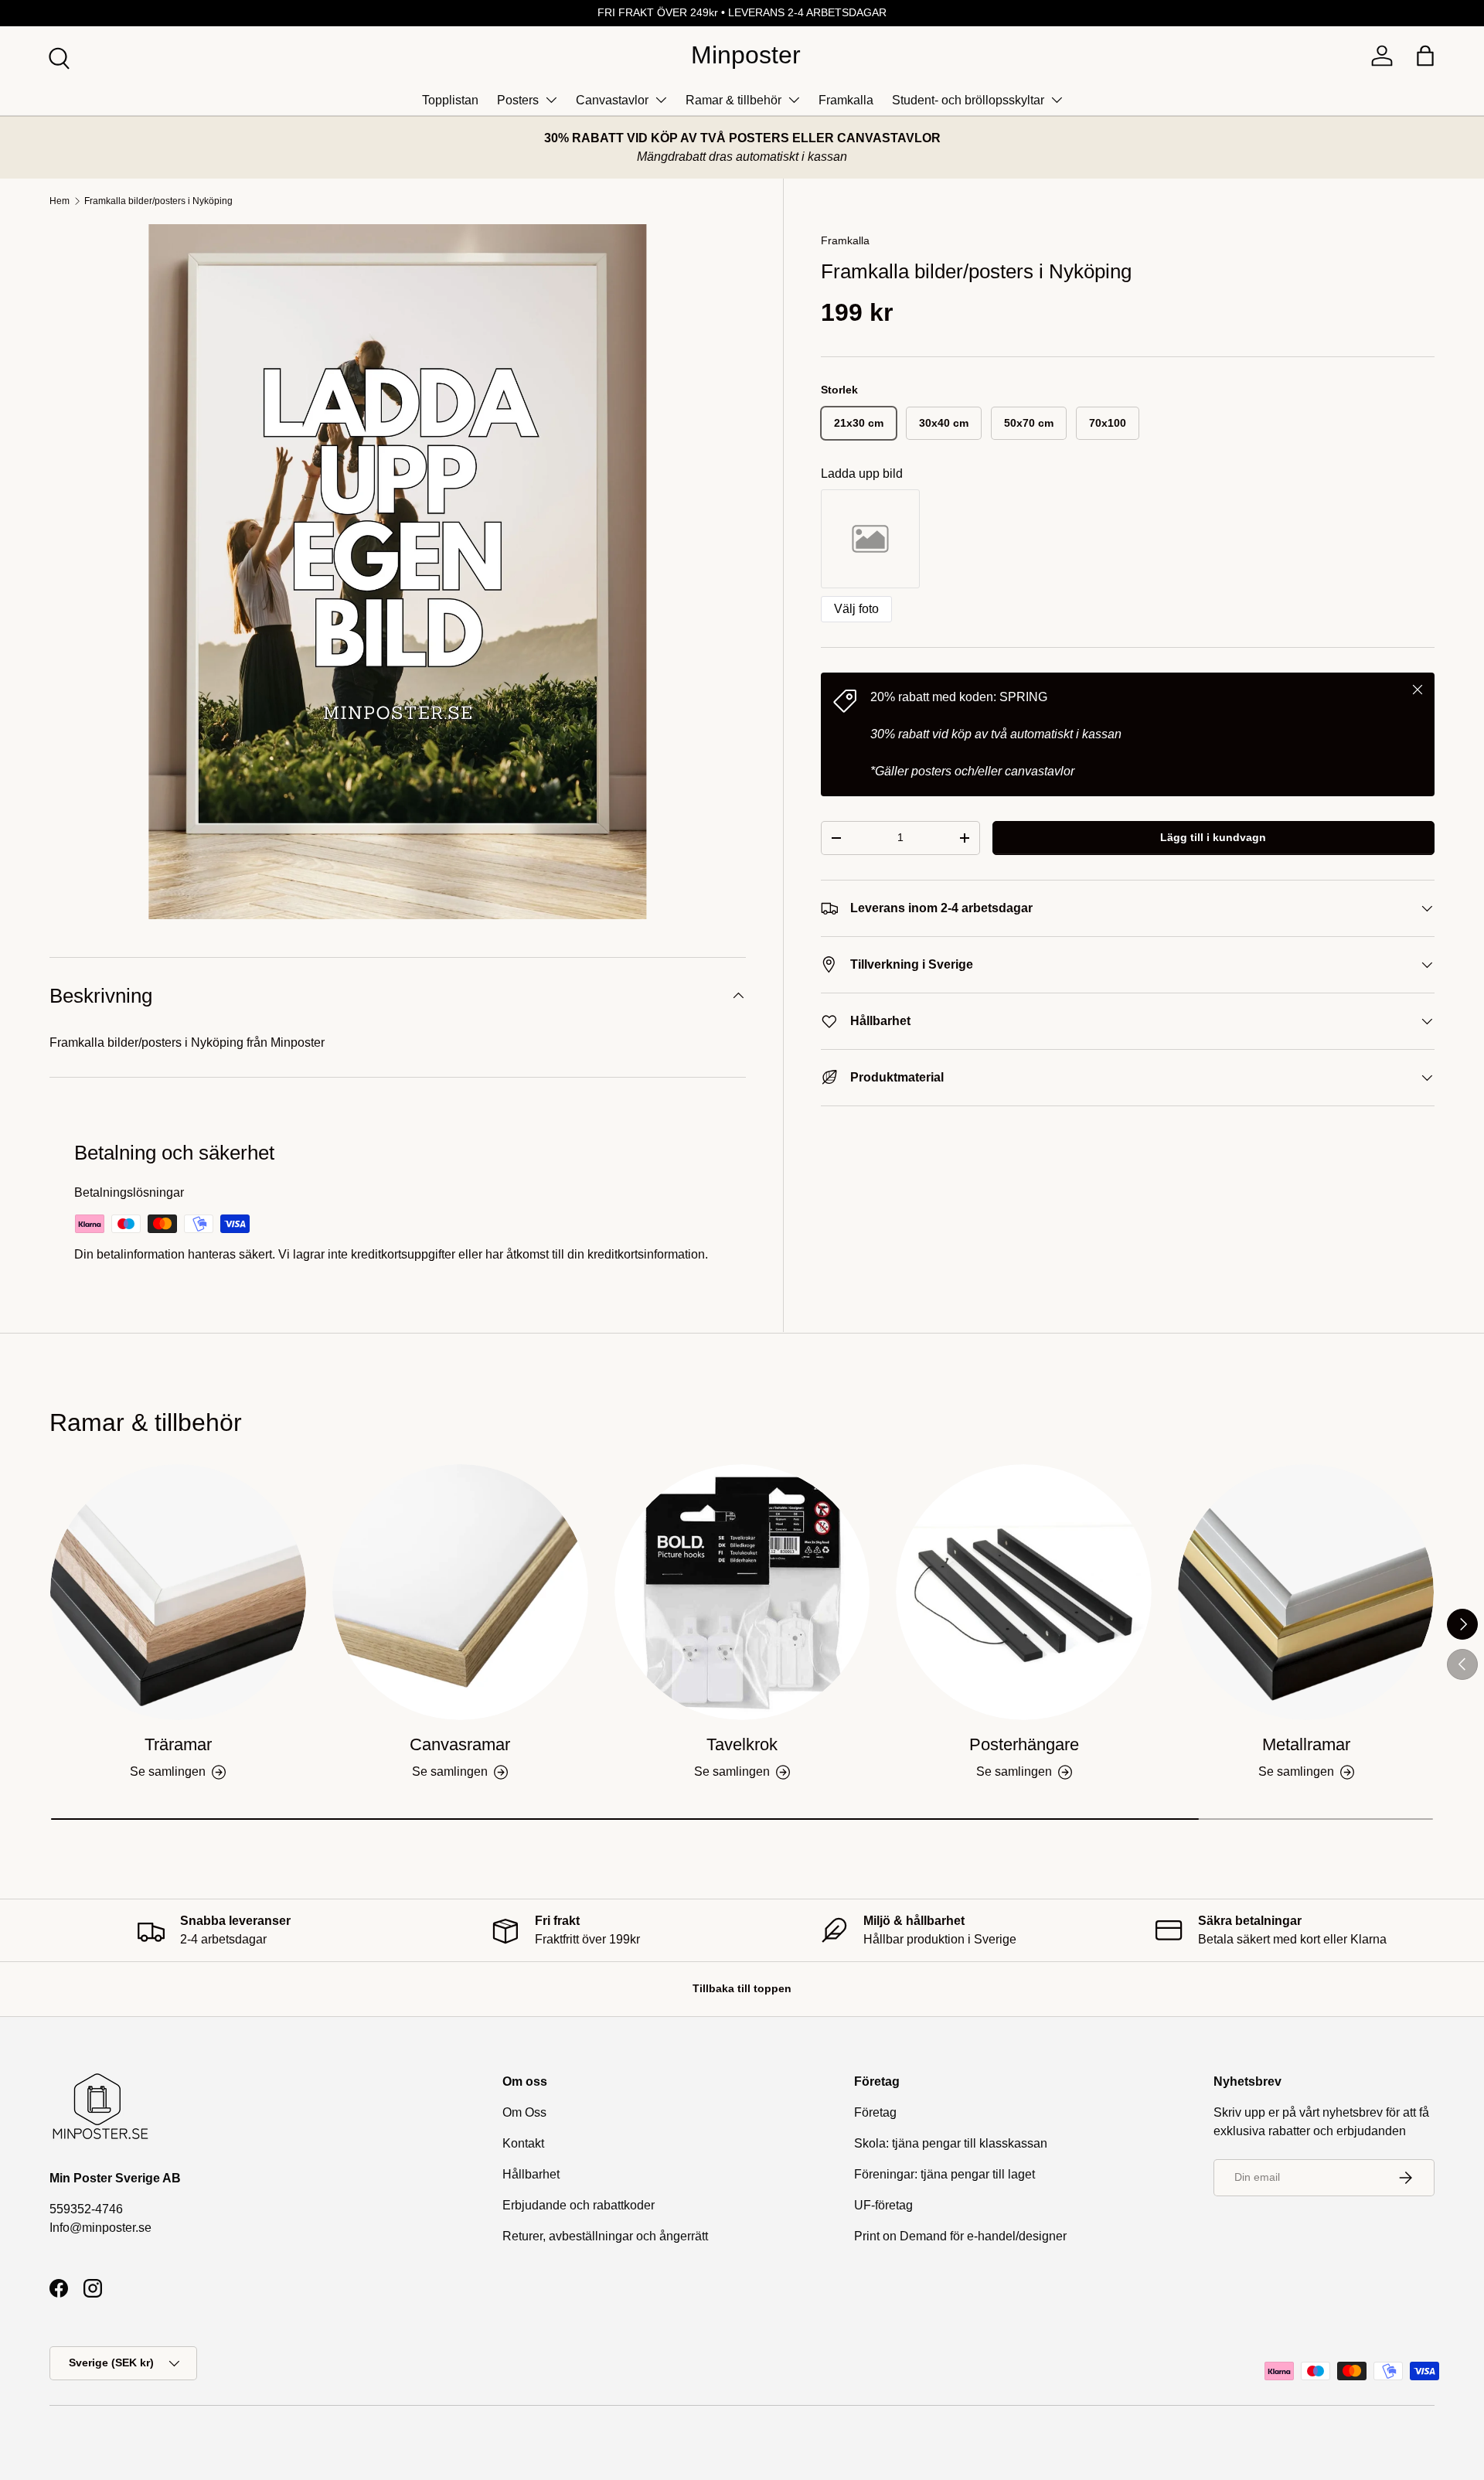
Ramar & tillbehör (733, 100)
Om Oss (524, 2112)
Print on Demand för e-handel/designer (960, 2236)
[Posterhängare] (1024, 1592)
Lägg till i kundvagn (1213, 837)
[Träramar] (178, 1592)
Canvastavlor (612, 100)
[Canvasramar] (460, 1592)
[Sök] (57, 56)
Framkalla (846, 100)
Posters (518, 100)
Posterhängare (1024, 1744)
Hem (60, 201)
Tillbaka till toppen (742, 1988)
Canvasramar (460, 1744)
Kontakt (523, 2143)
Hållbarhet (531, 2174)
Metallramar (1306, 1744)
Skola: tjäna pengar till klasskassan (951, 2143)
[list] (398, 572)
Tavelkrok (742, 1744)
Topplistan (450, 100)
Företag (875, 2112)
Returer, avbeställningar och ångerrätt (605, 2236)
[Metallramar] (1306, 1592)
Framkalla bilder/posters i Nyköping (158, 201)
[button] (1425, 56)
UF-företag (883, 2205)
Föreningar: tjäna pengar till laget (945, 2174)
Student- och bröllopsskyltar (968, 100)
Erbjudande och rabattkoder (579, 2205)
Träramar (178, 1744)
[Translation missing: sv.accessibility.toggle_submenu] (551, 100)
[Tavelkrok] (742, 1592)
